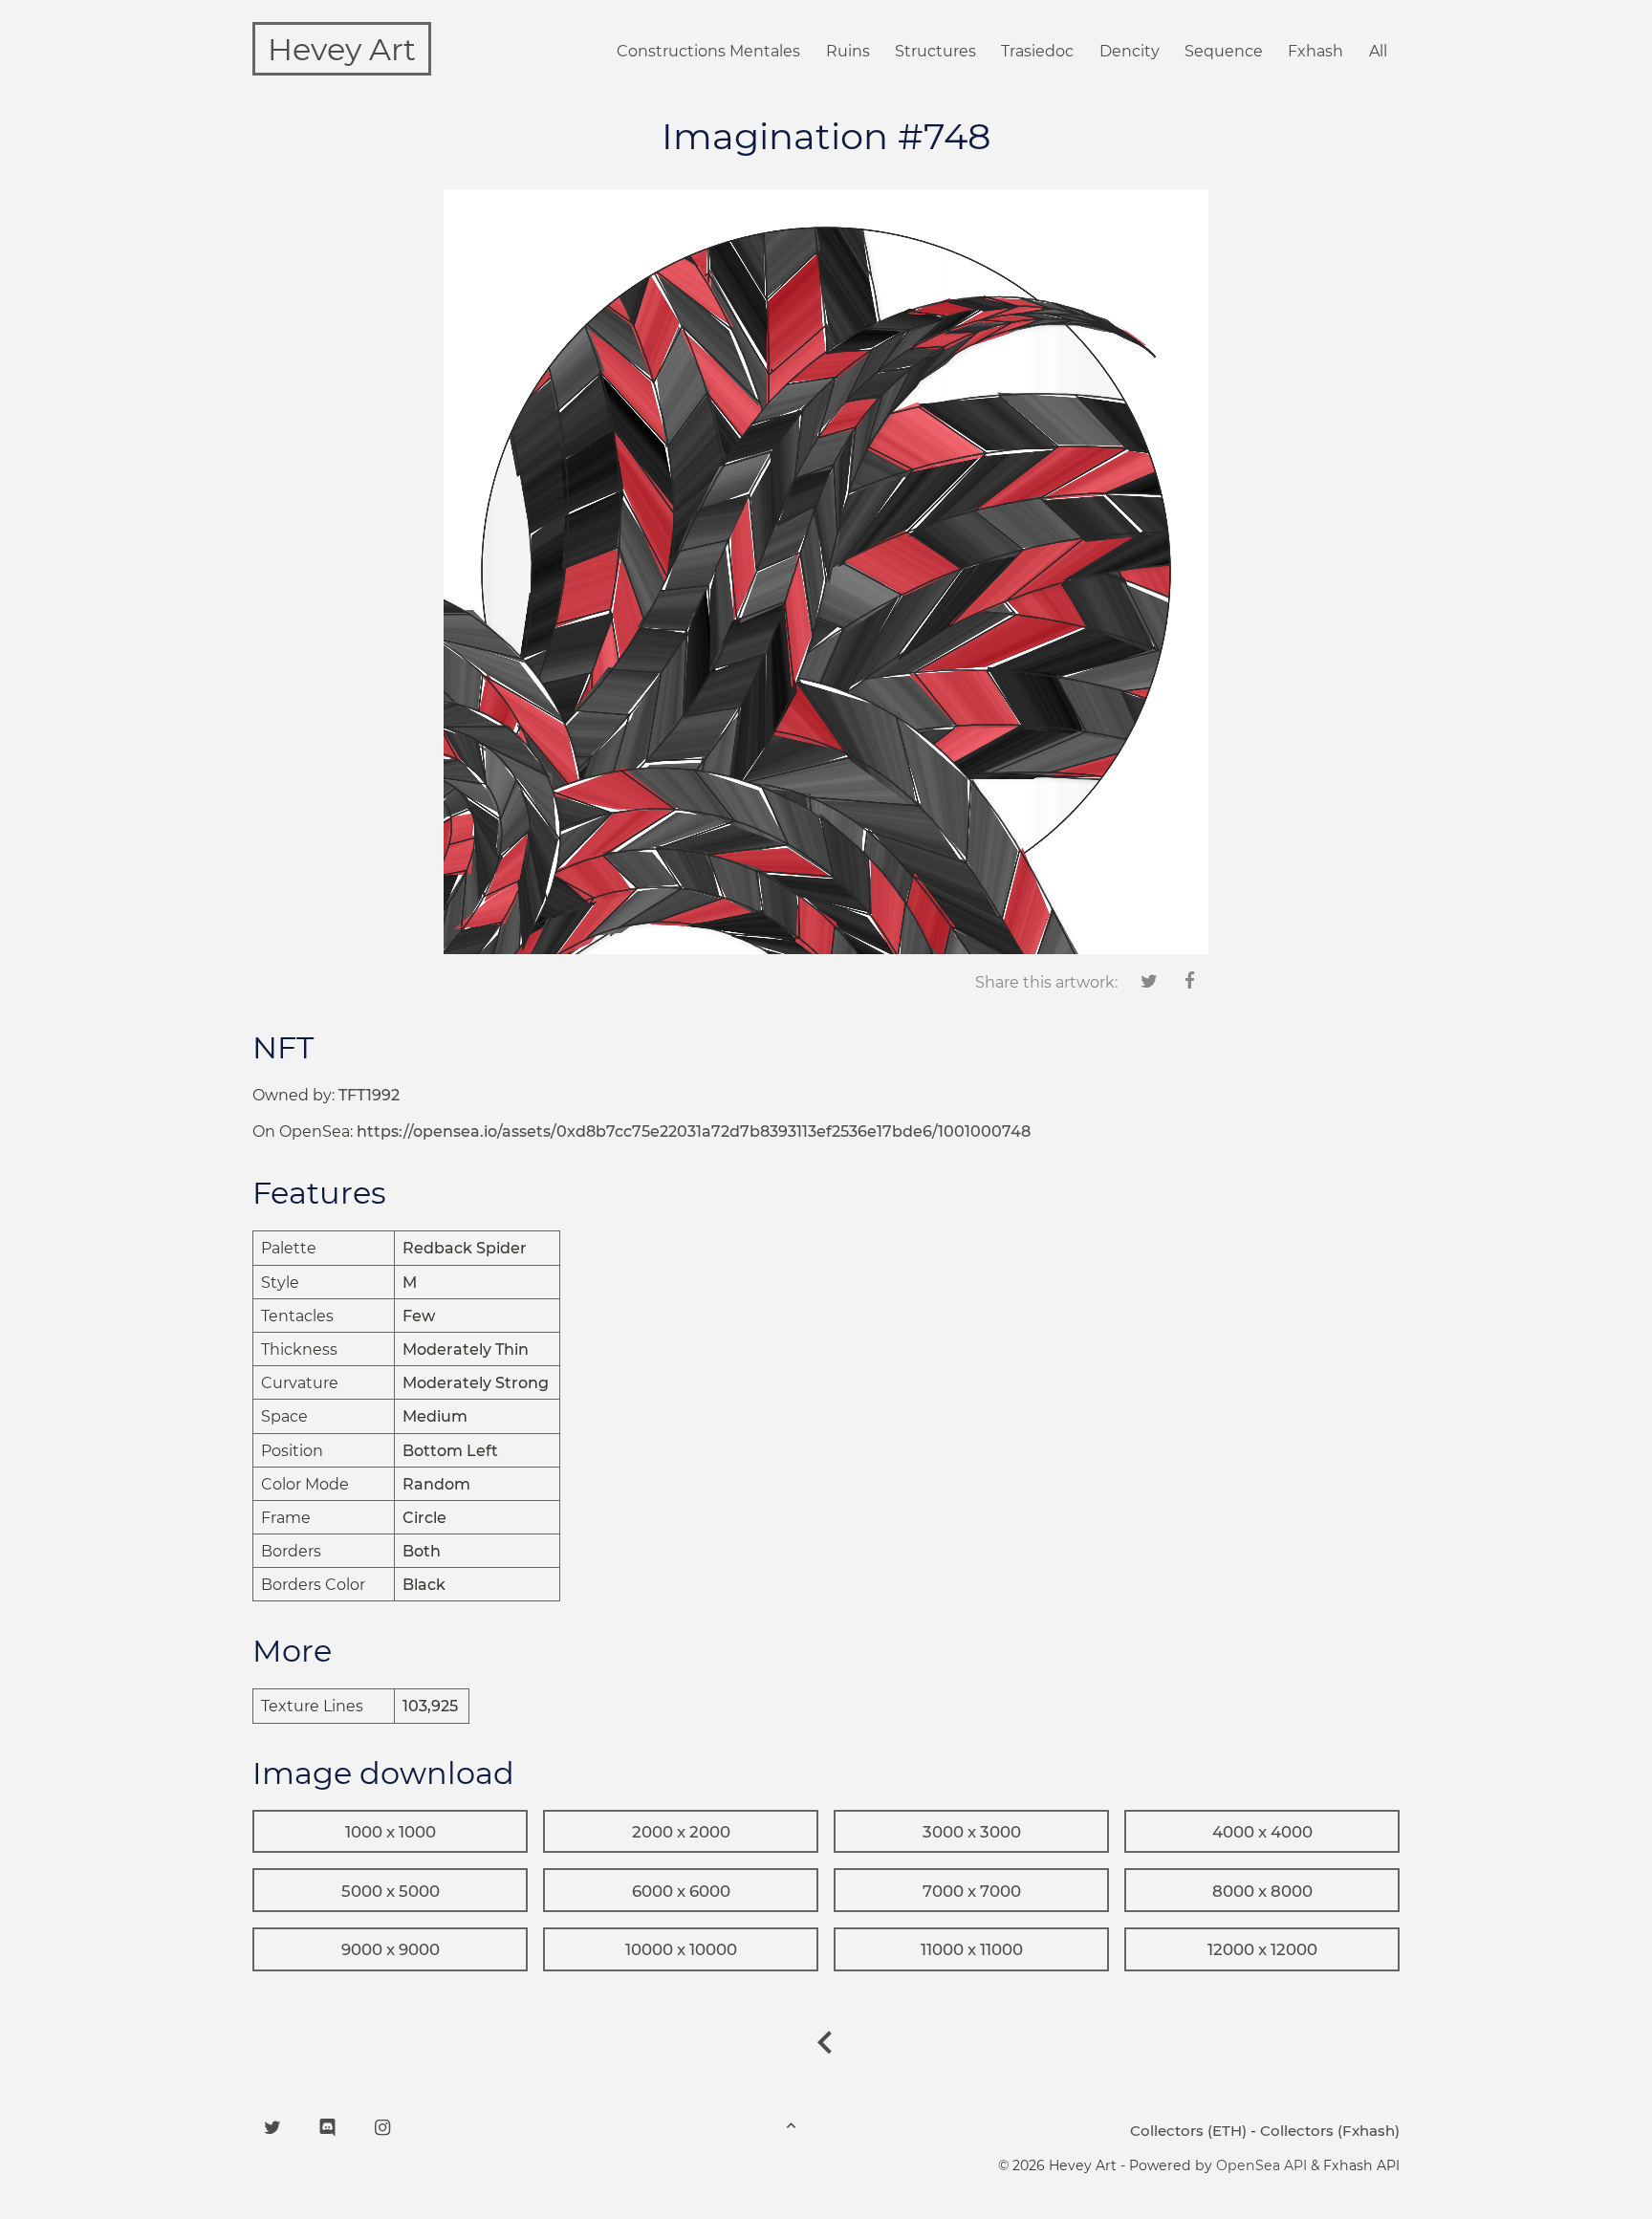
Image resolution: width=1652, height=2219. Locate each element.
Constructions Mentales (708, 51)
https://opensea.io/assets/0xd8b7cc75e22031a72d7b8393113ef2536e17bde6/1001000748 (694, 1131)
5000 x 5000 (391, 1891)
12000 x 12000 (1262, 1949)
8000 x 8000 (1262, 1891)
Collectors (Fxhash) (1330, 2131)
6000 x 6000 (681, 1891)
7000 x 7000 (972, 1891)
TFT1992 (369, 1095)
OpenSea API (1261, 2165)
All (1378, 51)
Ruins (848, 51)
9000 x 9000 (391, 1949)
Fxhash (1315, 51)
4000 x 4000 (1262, 1832)
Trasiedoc (1037, 51)
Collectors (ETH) (1188, 2131)
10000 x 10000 (681, 1949)
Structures (935, 51)
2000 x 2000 (681, 1832)
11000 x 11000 (972, 1949)
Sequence (1224, 51)
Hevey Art (342, 49)
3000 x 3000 (972, 1832)
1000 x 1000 (391, 1832)
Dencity (1130, 51)
